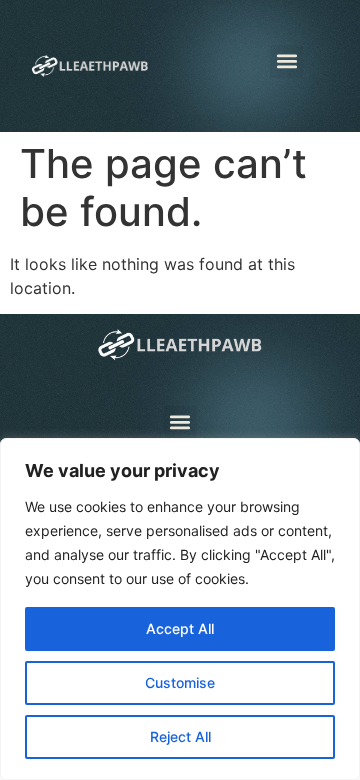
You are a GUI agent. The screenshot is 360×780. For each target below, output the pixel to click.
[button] (286, 61)
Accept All (180, 628)
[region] (180, 609)
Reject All (180, 736)
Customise (180, 682)
